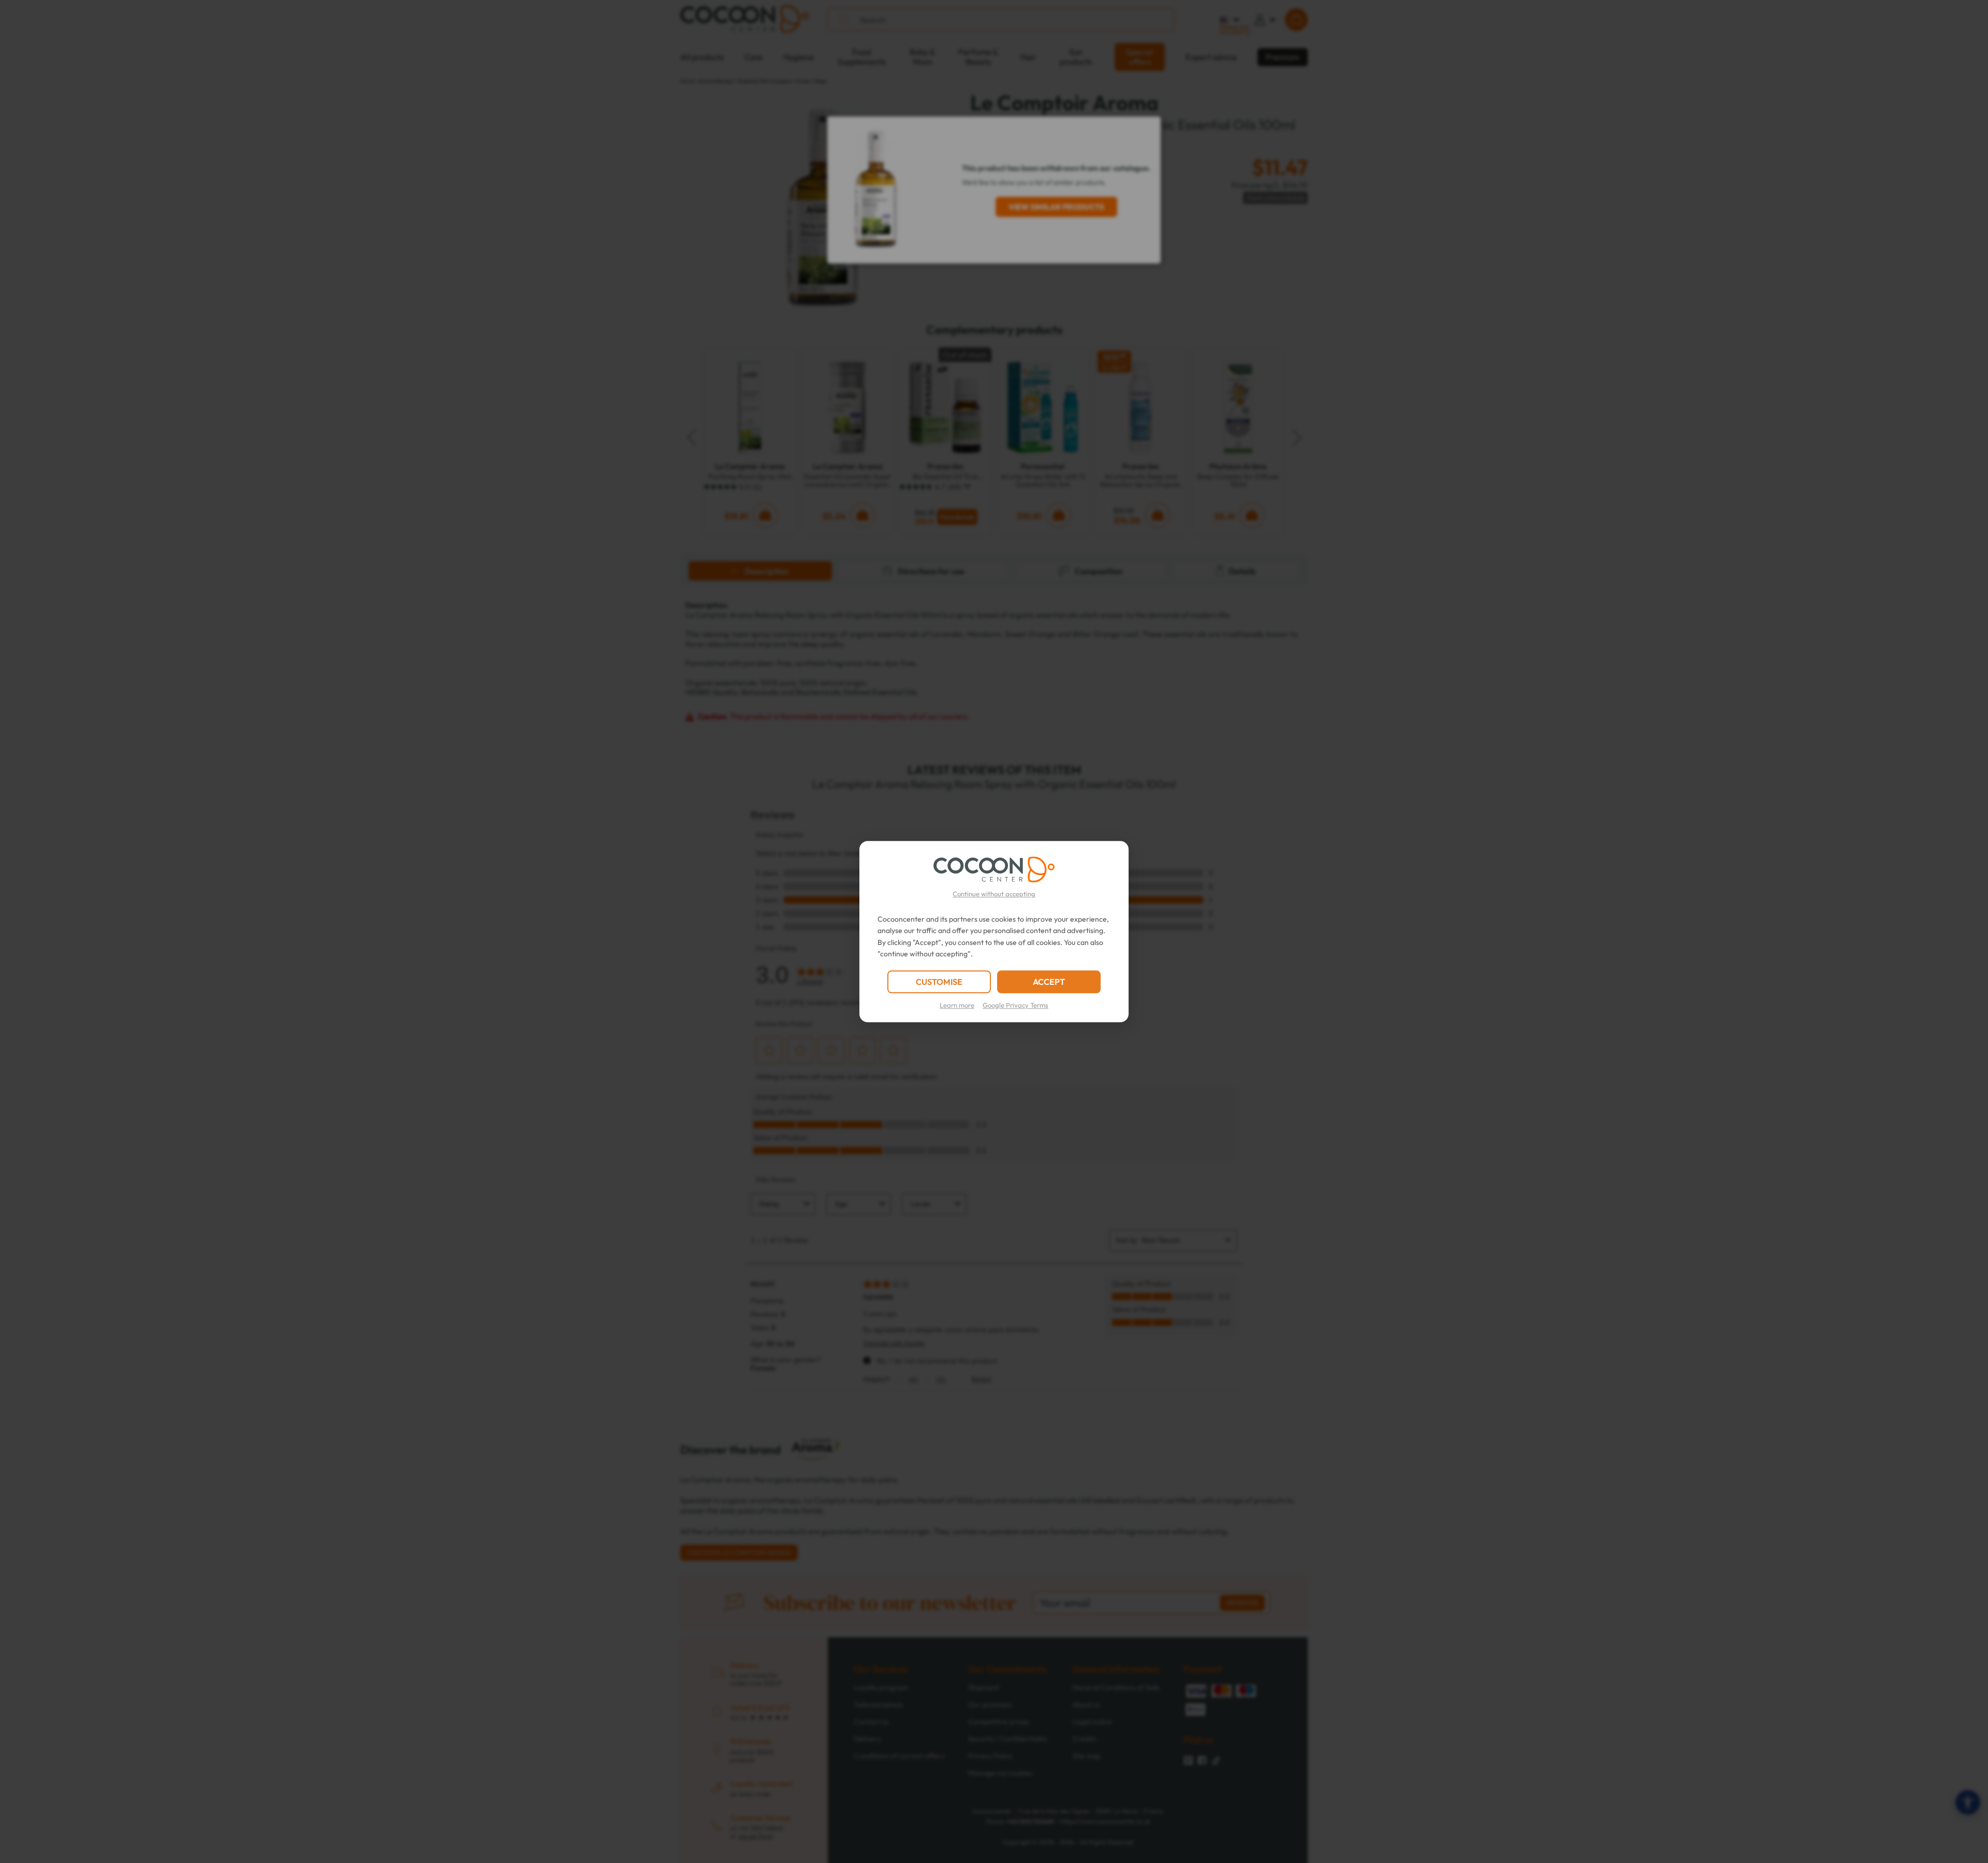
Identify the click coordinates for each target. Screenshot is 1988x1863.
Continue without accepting (994, 894)
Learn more (957, 1005)
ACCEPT (1049, 982)
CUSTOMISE (939, 982)
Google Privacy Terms (1015, 1005)
